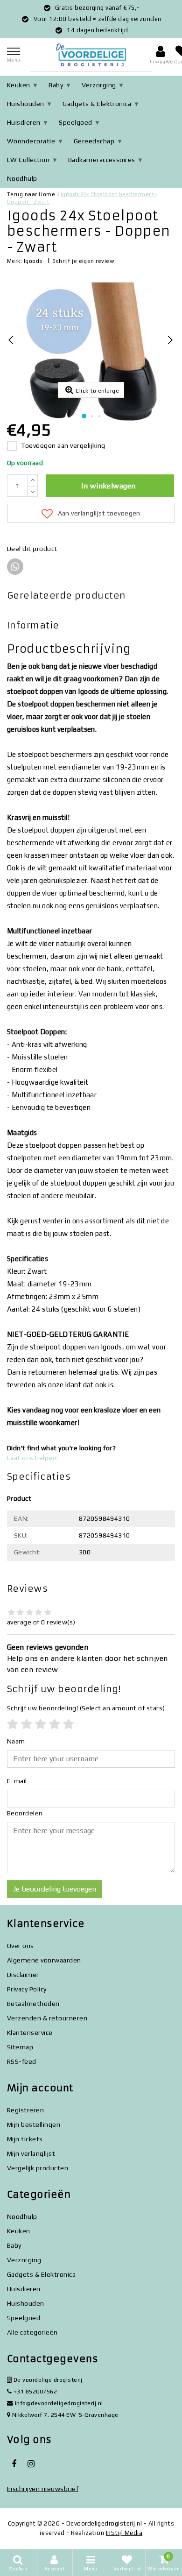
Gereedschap (94, 141)
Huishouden (26, 104)
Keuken (19, 85)
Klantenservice (30, 2033)
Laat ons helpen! (33, 1458)
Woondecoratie (31, 141)
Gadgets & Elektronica (97, 104)
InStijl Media (124, 2533)
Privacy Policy (27, 1989)
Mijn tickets (25, 2139)
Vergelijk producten (38, 2168)
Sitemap (20, 2047)
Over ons (21, 1946)
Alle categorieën (32, 2332)
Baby (56, 85)
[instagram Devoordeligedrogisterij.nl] (31, 2464)
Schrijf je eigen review (83, 261)
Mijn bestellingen (34, 2124)
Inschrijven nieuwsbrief (43, 2489)
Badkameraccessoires (102, 160)
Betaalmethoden (33, 2004)
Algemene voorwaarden (44, 1960)
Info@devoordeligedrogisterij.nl (59, 2403)
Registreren (25, 2110)
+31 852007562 (34, 2391)
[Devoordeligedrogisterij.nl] (91, 55)
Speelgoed (75, 122)
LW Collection (28, 160)
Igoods (33, 261)
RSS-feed (22, 2061)
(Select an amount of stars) (86, 1708)
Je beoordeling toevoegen (55, 1889)
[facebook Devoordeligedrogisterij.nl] (14, 2464)
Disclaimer (23, 1975)
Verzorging (99, 85)
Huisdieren (24, 122)
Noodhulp (22, 178)
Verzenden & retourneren (47, 2018)
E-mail (17, 1781)
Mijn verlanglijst (31, 2153)
